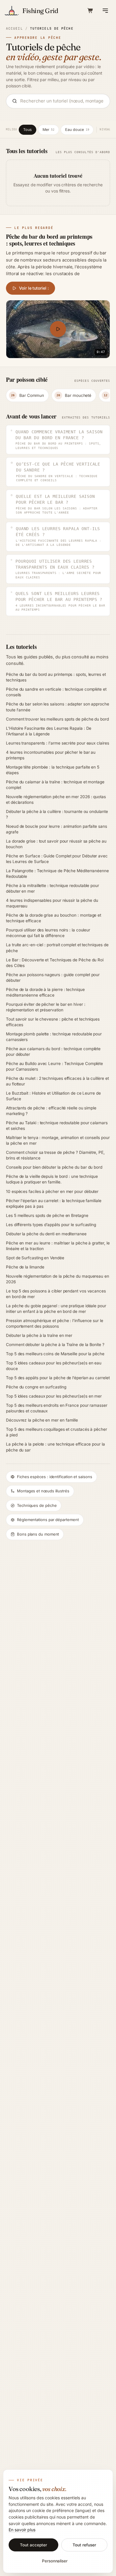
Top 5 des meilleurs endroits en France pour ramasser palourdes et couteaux (57, 1408)
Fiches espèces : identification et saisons (55, 1477)
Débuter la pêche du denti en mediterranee (46, 1234)
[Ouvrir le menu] (105, 11)
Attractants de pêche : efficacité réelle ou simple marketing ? (51, 1111)
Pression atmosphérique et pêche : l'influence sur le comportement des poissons (55, 1323)
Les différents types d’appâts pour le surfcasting (51, 1225)
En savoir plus (22, 2530)
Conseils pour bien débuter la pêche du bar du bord (54, 1167)
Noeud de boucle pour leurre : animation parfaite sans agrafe (57, 829)
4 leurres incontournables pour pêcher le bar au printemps (51, 755)
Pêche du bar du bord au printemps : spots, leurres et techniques (56, 677)
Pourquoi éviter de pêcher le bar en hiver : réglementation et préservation (46, 1007)
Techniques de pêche (37, 1505)
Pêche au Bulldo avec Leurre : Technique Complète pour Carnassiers (54, 1066)
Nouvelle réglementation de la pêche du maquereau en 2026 (58, 1279)
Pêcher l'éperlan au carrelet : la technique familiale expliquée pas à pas (54, 1203)
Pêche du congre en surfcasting (36, 1387)
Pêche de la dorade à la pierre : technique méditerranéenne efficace (45, 992)
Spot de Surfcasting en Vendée (35, 1258)
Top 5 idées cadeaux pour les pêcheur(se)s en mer (54, 1396)
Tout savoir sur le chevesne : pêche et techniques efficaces (53, 1022)
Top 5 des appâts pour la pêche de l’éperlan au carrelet (58, 1378)
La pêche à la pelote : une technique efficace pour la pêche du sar (55, 1447)
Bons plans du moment (38, 1534)
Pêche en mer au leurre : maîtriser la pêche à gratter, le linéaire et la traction (58, 1246)
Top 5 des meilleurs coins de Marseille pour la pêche (55, 1354)
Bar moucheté (74, 395)
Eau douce (77, 130)
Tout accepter (33, 2545)
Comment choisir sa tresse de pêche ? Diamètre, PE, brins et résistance (55, 1155)
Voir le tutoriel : (34, 288)
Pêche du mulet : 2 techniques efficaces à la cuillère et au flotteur (57, 1081)
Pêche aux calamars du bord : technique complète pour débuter (53, 1052)
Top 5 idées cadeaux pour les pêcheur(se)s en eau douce (54, 1366)
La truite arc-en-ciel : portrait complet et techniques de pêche (57, 948)
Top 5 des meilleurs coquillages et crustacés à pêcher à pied (57, 1432)
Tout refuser (84, 2545)
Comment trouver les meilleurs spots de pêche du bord (57, 719)
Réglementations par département (48, 1520)
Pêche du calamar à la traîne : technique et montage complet (55, 785)
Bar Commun (28, 395)
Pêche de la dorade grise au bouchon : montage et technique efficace (54, 918)
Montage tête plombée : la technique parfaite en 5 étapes (53, 770)
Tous (28, 130)
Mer (49, 130)
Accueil (14, 28)
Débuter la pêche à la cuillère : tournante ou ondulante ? (57, 814)
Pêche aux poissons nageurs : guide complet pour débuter (53, 977)
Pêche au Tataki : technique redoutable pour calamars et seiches (57, 1126)
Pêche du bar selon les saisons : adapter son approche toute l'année (58, 707)
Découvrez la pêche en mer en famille (42, 1420)
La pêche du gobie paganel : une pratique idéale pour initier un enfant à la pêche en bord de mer (56, 1309)
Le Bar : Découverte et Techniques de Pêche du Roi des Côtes (55, 963)
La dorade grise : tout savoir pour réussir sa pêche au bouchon (56, 844)
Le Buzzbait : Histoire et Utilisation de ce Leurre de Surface (53, 1096)
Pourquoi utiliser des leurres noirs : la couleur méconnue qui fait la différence (48, 933)
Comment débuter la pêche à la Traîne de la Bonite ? (55, 1345)
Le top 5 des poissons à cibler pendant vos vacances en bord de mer (56, 1294)
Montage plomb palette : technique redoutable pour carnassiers (54, 1037)
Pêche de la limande (25, 1267)
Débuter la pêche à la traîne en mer (39, 1335)
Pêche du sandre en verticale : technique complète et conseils (56, 692)
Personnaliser (55, 2561)
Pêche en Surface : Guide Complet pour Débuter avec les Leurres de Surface (57, 859)
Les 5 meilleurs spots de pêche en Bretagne (47, 1215)
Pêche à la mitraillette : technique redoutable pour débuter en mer (52, 888)
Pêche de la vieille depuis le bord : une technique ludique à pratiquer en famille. (52, 1179)
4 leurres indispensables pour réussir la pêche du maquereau (52, 903)
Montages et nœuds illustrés (43, 1491)
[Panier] (90, 11)
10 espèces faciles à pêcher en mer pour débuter (52, 1191)
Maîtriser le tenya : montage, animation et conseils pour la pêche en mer (58, 1140)
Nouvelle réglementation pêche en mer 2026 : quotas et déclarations (56, 799)
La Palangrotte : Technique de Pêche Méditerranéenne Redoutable (57, 874)
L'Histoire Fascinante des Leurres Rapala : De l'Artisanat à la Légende (49, 731)
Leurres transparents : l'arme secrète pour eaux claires (58, 743)
